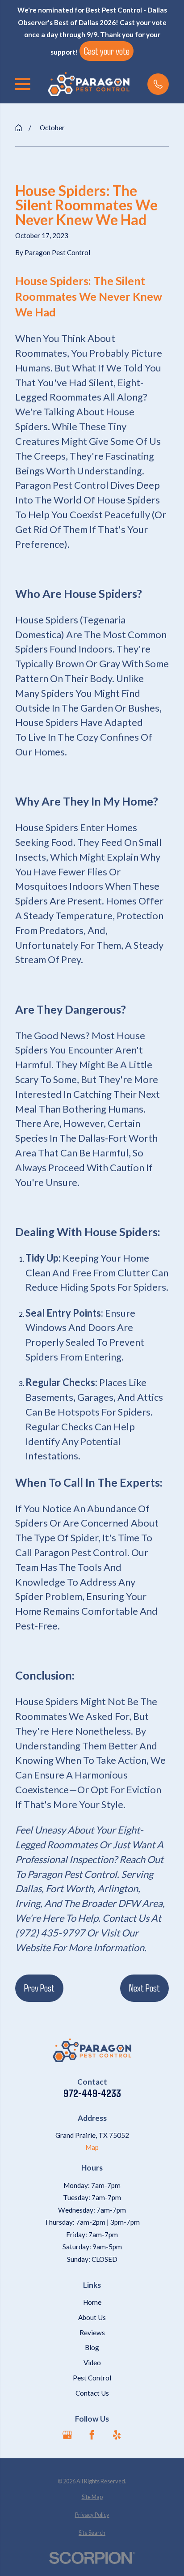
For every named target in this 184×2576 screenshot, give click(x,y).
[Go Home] (19, 128)
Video (92, 2363)
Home (92, 2302)
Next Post (144, 1987)
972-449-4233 (92, 2093)
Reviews (92, 2333)
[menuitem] (92, 2497)
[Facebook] (92, 2435)
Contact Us (92, 2393)
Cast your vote (107, 51)
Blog (92, 2347)
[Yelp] (117, 2435)
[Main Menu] (23, 84)
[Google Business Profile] (67, 2435)
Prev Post (39, 1987)
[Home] (89, 84)
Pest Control (92, 2378)
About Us (92, 2317)
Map (92, 2147)
